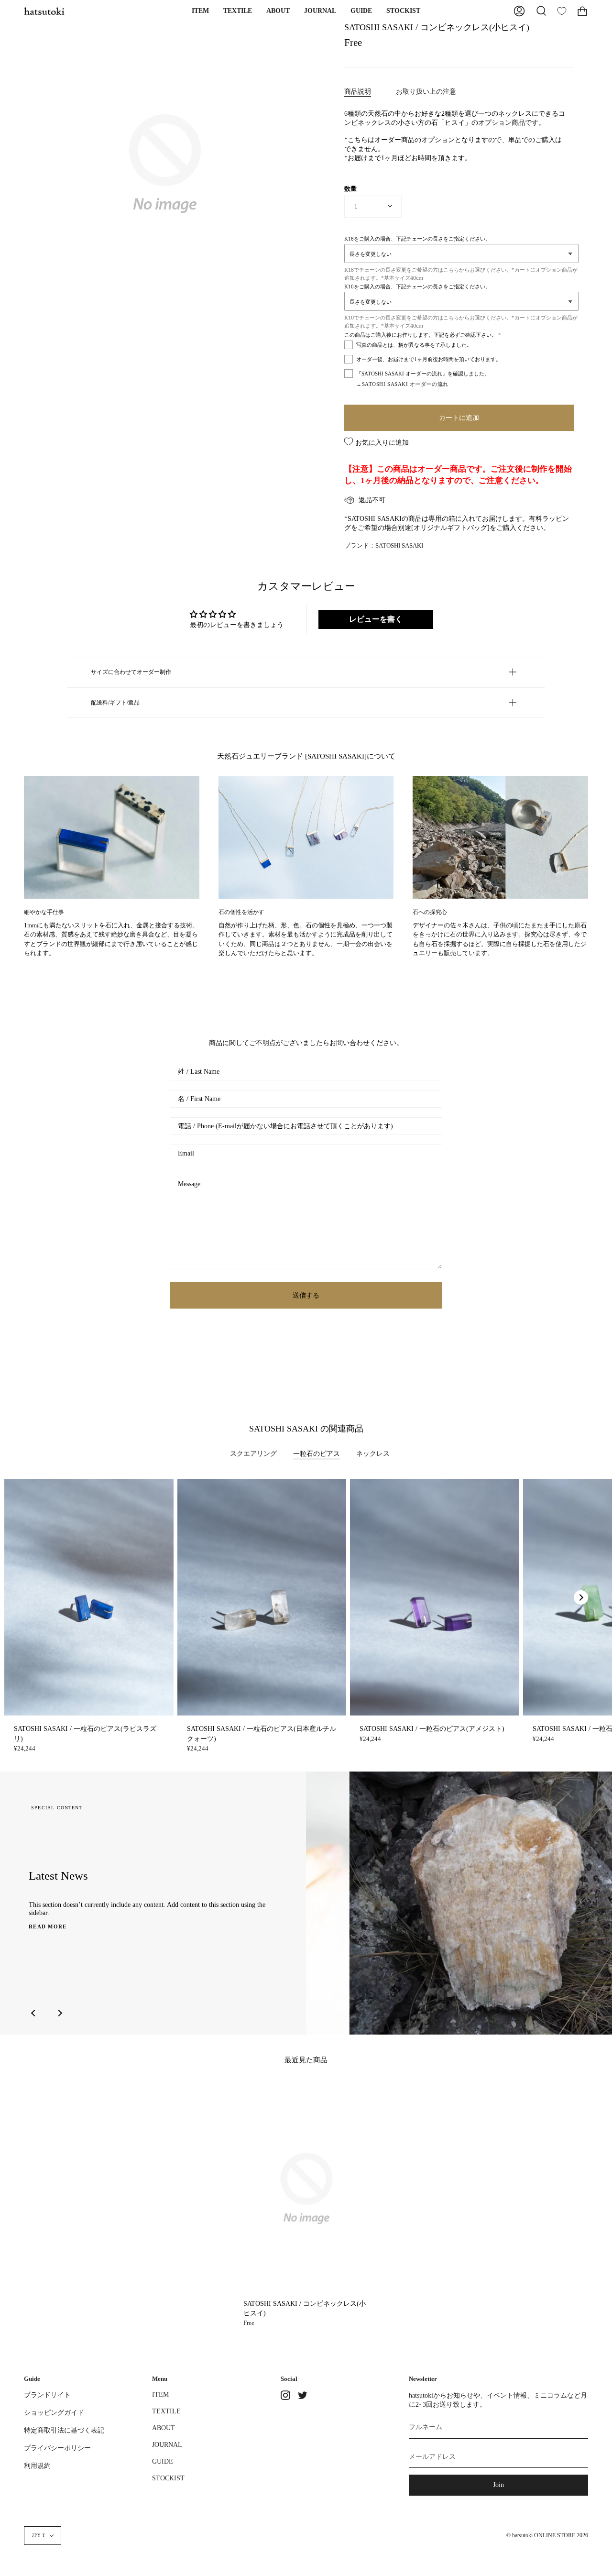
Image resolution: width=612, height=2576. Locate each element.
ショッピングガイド (54, 2412)
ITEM (160, 2394)
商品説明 (358, 91)
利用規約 (37, 2466)
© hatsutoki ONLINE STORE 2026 (547, 2536)
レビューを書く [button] (376, 619)
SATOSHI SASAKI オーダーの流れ (405, 384)
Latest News (58, 1876)
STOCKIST (168, 2478)
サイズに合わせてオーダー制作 (131, 672)
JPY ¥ (39, 2535)
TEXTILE (166, 2411)
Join (498, 2485)
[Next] (581, 1597)
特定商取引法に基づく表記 (64, 2430)
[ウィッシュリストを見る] (562, 11)
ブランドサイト (47, 2395)
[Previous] (33, 2013)
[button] (200, 11)
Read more (48, 1926)
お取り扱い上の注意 (426, 91)
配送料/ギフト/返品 (115, 703)
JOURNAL (167, 2444)
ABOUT (164, 2428)
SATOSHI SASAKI (399, 546)
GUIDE (163, 2461)
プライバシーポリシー (57, 2448)
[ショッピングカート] (582, 11)
